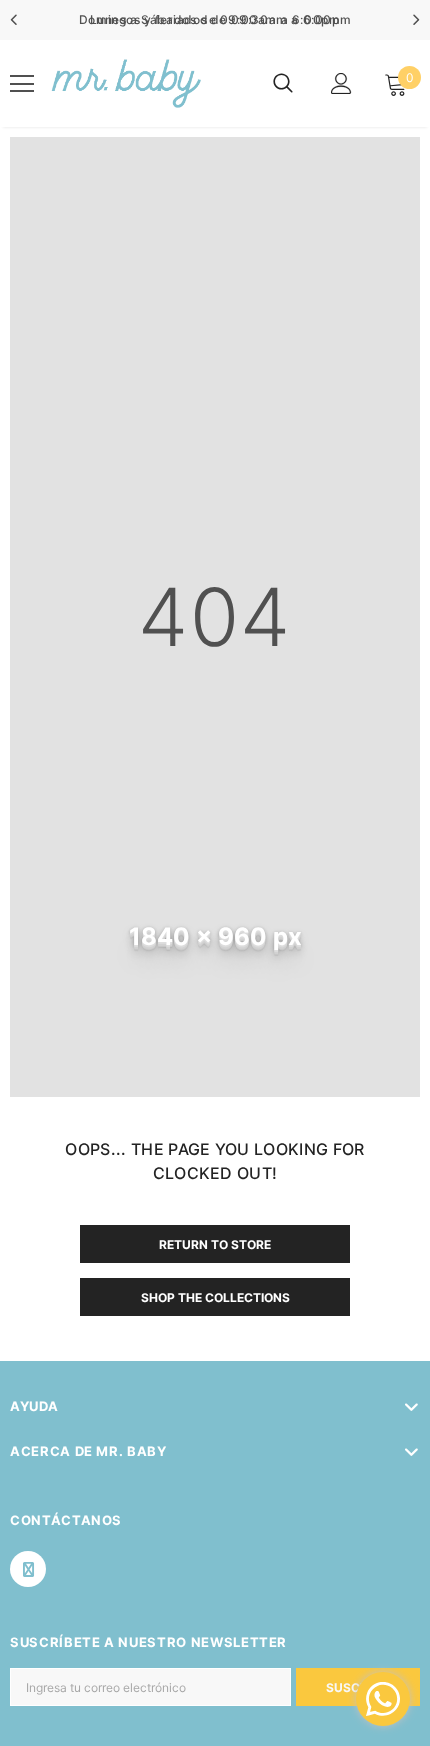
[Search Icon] (283, 84)
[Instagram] (28, 1569)
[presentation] (14, 20)
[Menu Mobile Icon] (22, 84)
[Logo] (124, 83)
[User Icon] (341, 83)
